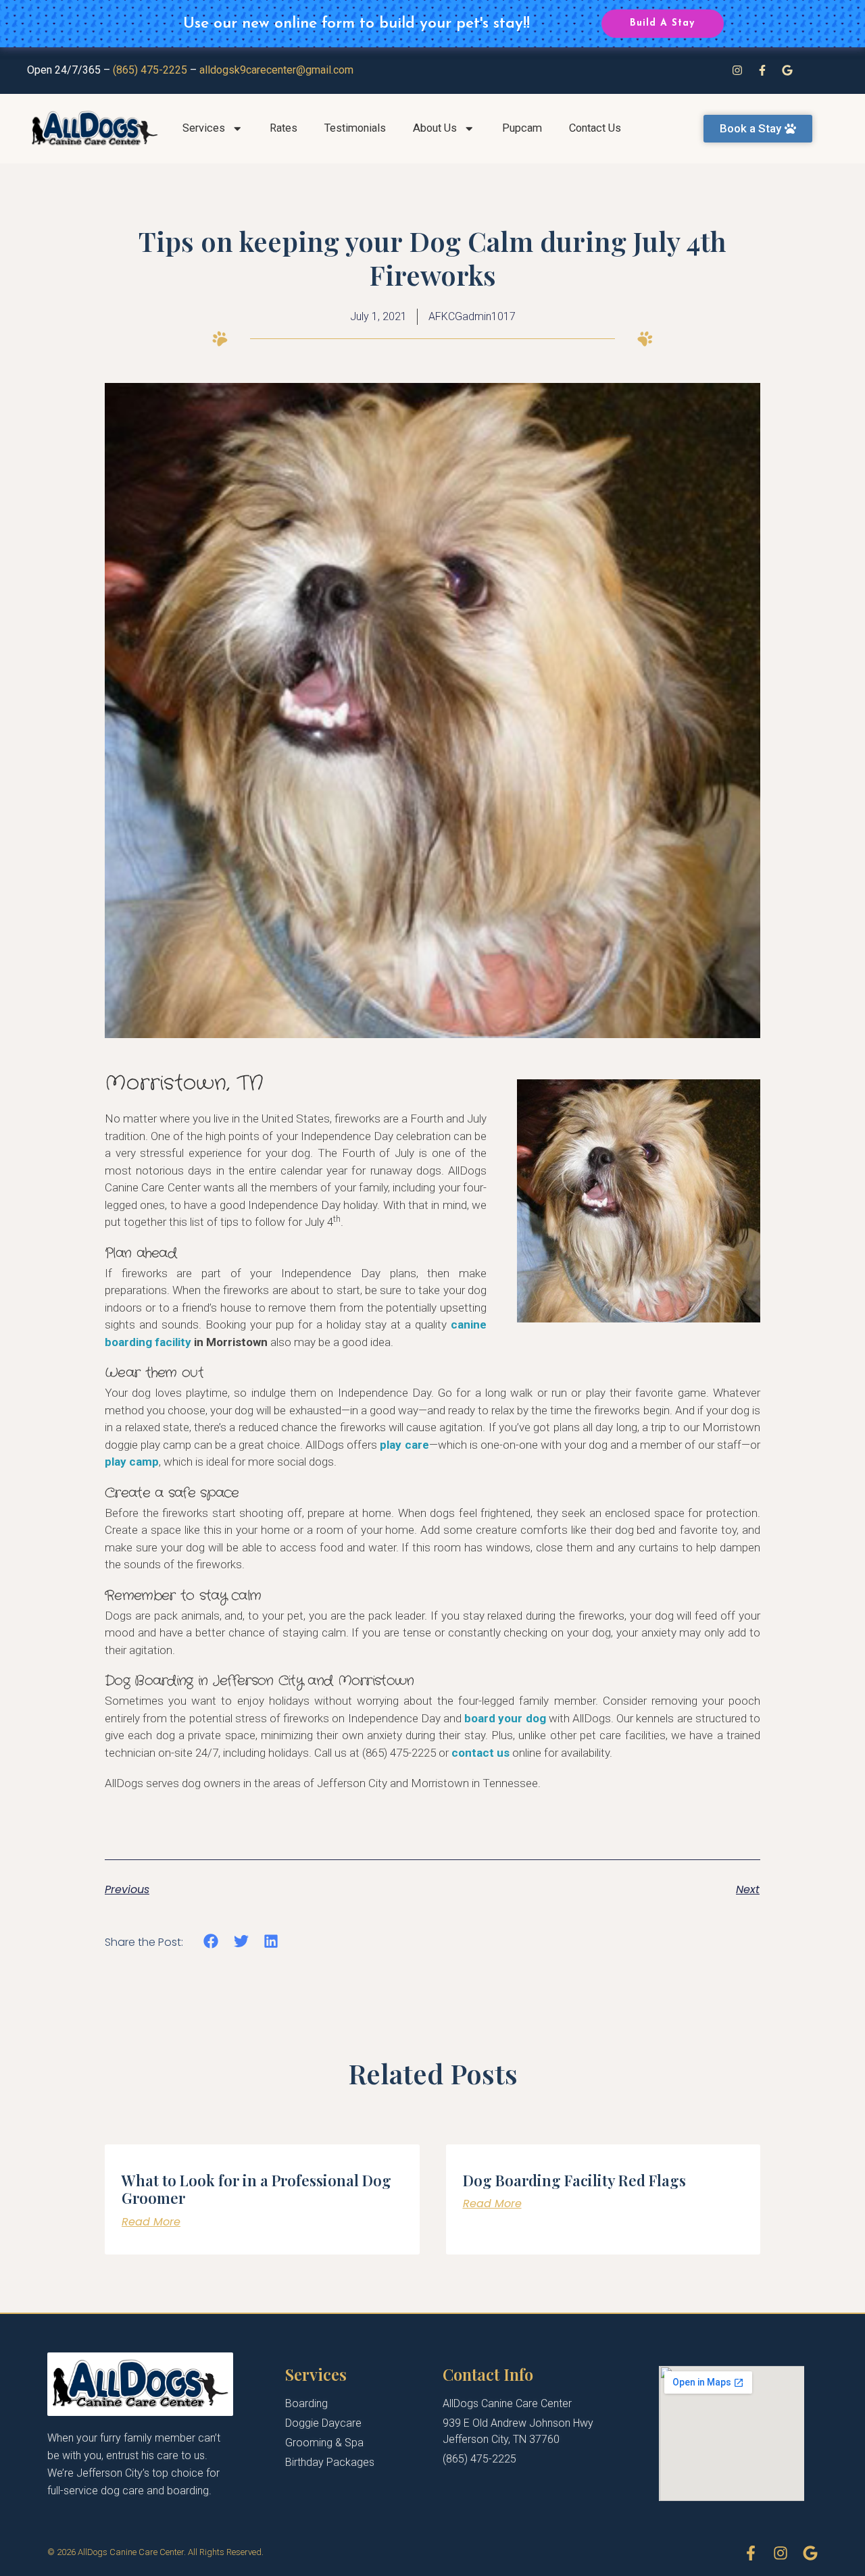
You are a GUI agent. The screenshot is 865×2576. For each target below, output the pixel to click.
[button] (211, 1941)
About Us (435, 128)
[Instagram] (737, 70)
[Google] (787, 70)
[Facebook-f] (762, 70)
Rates (283, 128)
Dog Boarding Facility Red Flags (574, 2180)
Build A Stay (662, 23)
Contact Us (595, 128)
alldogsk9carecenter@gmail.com (276, 70)
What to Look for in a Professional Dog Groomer (256, 2189)
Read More (151, 2222)
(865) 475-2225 (150, 70)
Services (204, 128)
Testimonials (355, 128)
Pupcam (522, 128)
